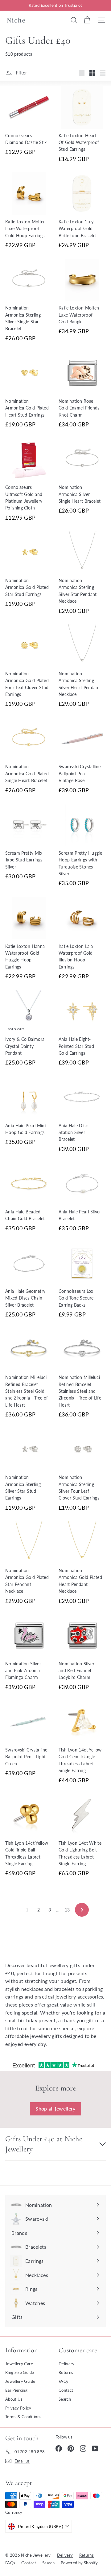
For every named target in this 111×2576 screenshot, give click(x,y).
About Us (14, 2399)
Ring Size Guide (20, 2372)
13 (67, 1910)
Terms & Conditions (23, 2417)
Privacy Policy (18, 2408)
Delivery (67, 2364)
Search (65, 2399)
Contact (66, 2390)
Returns (66, 2372)
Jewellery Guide (20, 2381)
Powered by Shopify (79, 2563)
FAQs (64, 2381)
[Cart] (87, 20)
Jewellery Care (19, 2364)
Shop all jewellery (55, 2109)
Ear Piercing (16, 2390)
